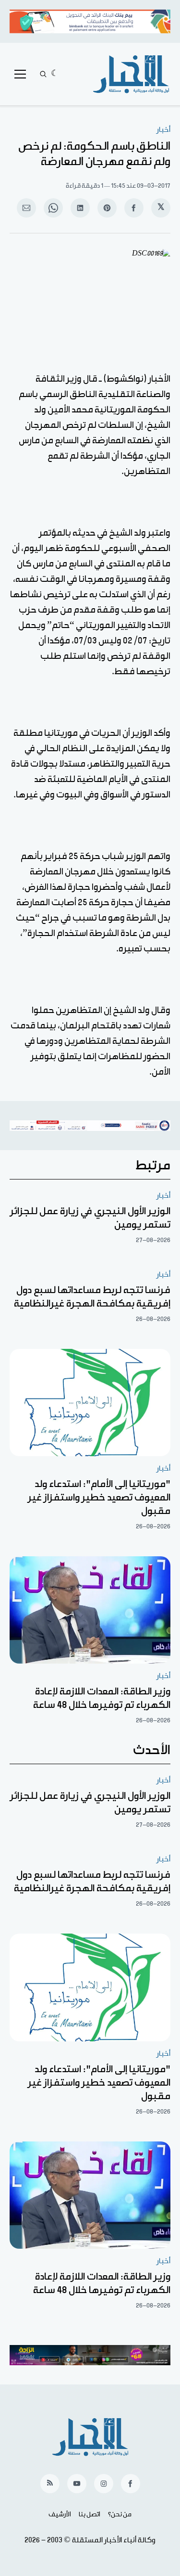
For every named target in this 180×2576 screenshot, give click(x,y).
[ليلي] (55, 74)
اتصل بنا (90, 2514)
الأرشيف (60, 2514)
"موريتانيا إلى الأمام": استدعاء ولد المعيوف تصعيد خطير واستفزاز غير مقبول (99, 1498)
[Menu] (20, 74)
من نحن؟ (120, 2514)
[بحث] (43, 74)
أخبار (163, 130)
